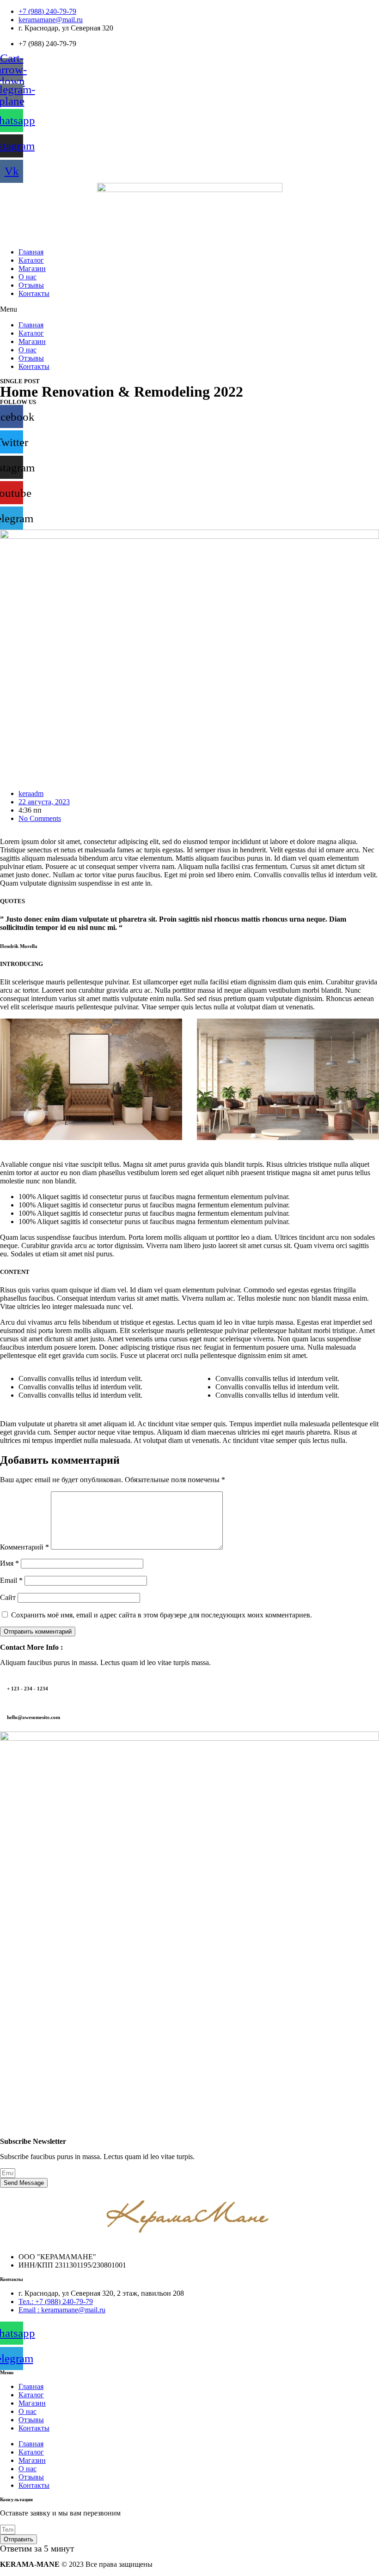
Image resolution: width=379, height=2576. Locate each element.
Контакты (34, 293)
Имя (9, 1563)
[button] (189, 309)
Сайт (8, 1597)
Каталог (31, 260)
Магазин (32, 268)
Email (11, 1580)
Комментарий (24, 1547)
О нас (28, 277)
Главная (31, 252)
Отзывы (31, 285)
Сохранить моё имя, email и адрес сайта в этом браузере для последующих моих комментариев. (162, 1615)
